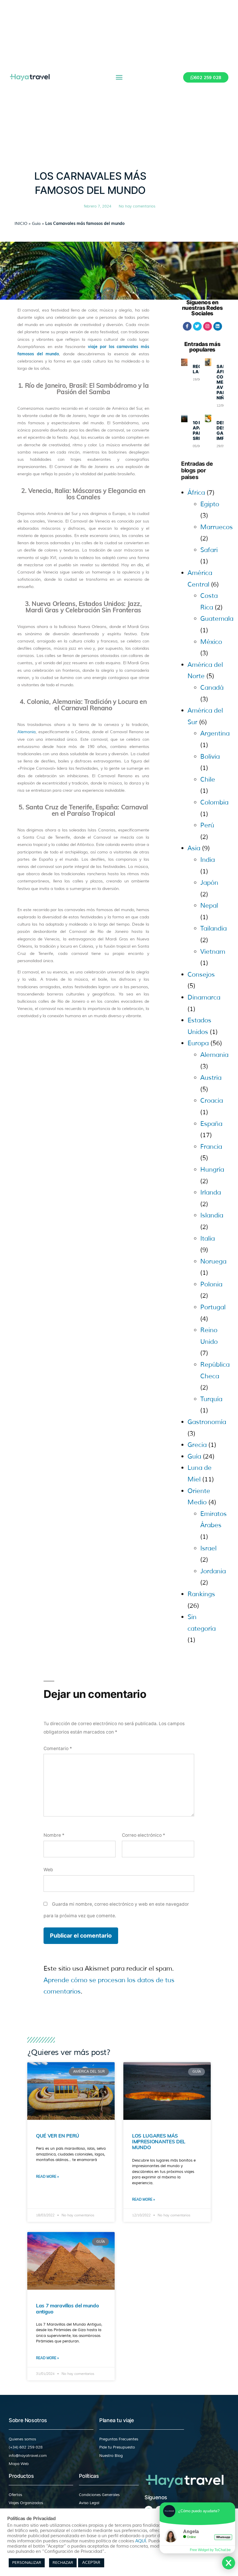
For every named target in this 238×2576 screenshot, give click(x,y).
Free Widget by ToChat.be (210, 2550)
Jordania (213, 1571)
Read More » (47, 2177)
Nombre (54, 1835)
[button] (119, 77)
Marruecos (217, 527)
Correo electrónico (144, 1835)
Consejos (201, 975)
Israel (208, 1548)
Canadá (212, 688)
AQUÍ (141, 2541)
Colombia (214, 802)
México (211, 642)
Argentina (215, 733)
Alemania (27, 732)
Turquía (211, 1399)
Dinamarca (204, 997)
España (211, 1124)
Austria (211, 1078)
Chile (208, 780)
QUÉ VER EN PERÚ (58, 2136)
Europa (198, 1043)
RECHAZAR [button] (63, 2563)
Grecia (197, 1445)
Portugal (213, 1307)
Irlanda (211, 1193)
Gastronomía (207, 1422)
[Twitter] (197, 326)
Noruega (213, 1261)
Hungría (212, 1170)
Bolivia (210, 757)
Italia (208, 1239)
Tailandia (213, 929)
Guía (36, 224)
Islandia (212, 1215)
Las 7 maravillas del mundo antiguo (67, 2308)
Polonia (211, 1284)
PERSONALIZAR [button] (27, 2563)
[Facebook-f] (187, 326)
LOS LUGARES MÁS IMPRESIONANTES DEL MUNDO (159, 2142)
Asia (194, 848)
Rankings (201, 1594)
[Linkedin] (218, 326)
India (208, 860)
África (196, 493)
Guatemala (217, 619)
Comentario (58, 1748)
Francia (211, 1147)
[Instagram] (208, 326)
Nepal (209, 906)
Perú (207, 825)
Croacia (212, 1101)
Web (48, 1870)
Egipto (210, 504)
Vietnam (213, 952)
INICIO (21, 224)
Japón (209, 883)
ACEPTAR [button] (91, 2563)
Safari (209, 550)
